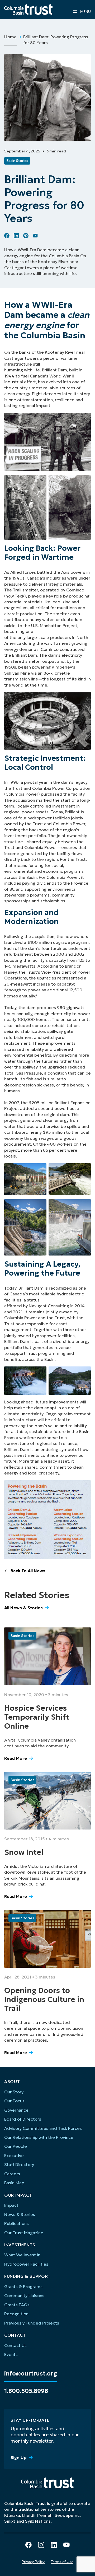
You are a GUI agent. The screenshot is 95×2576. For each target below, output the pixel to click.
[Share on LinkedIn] (16, 236)
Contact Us (15, 2345)
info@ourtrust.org (31, 2374)
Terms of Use (62, 2562)
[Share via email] (35, 236)
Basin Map (14, 2183)
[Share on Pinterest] (26, 236)
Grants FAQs (17, 2305)
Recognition (16, 2314)
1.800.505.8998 (26, 2391)
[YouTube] (66, 2545)
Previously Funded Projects (32, 2323)
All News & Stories (23, 1608)
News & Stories (20, 2214)
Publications (16, 2223)
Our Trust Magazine (24, 2233)
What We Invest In (22, 2255)
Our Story (14, 2092)
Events (11, 2354)
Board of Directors (23, 2119)
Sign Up (19, 2457)
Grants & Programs (23, 2286)
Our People (16, 2146)
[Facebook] (28, 2545)
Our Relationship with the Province (39, 2137)
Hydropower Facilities (26, 2264)
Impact (11, 2205)
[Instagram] (41, 2545)
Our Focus (14, 2101)
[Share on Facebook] (7, 236)
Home (10, 37)
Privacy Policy (33, 2562)
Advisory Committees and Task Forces (43, 2128)
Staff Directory (19, 2164)
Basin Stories (17, 161)
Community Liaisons (24, 2295)
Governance (16, 2110)
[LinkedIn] (54, 2545)
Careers (12, 2174)
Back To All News (28, 1571)
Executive (14, 2155)
